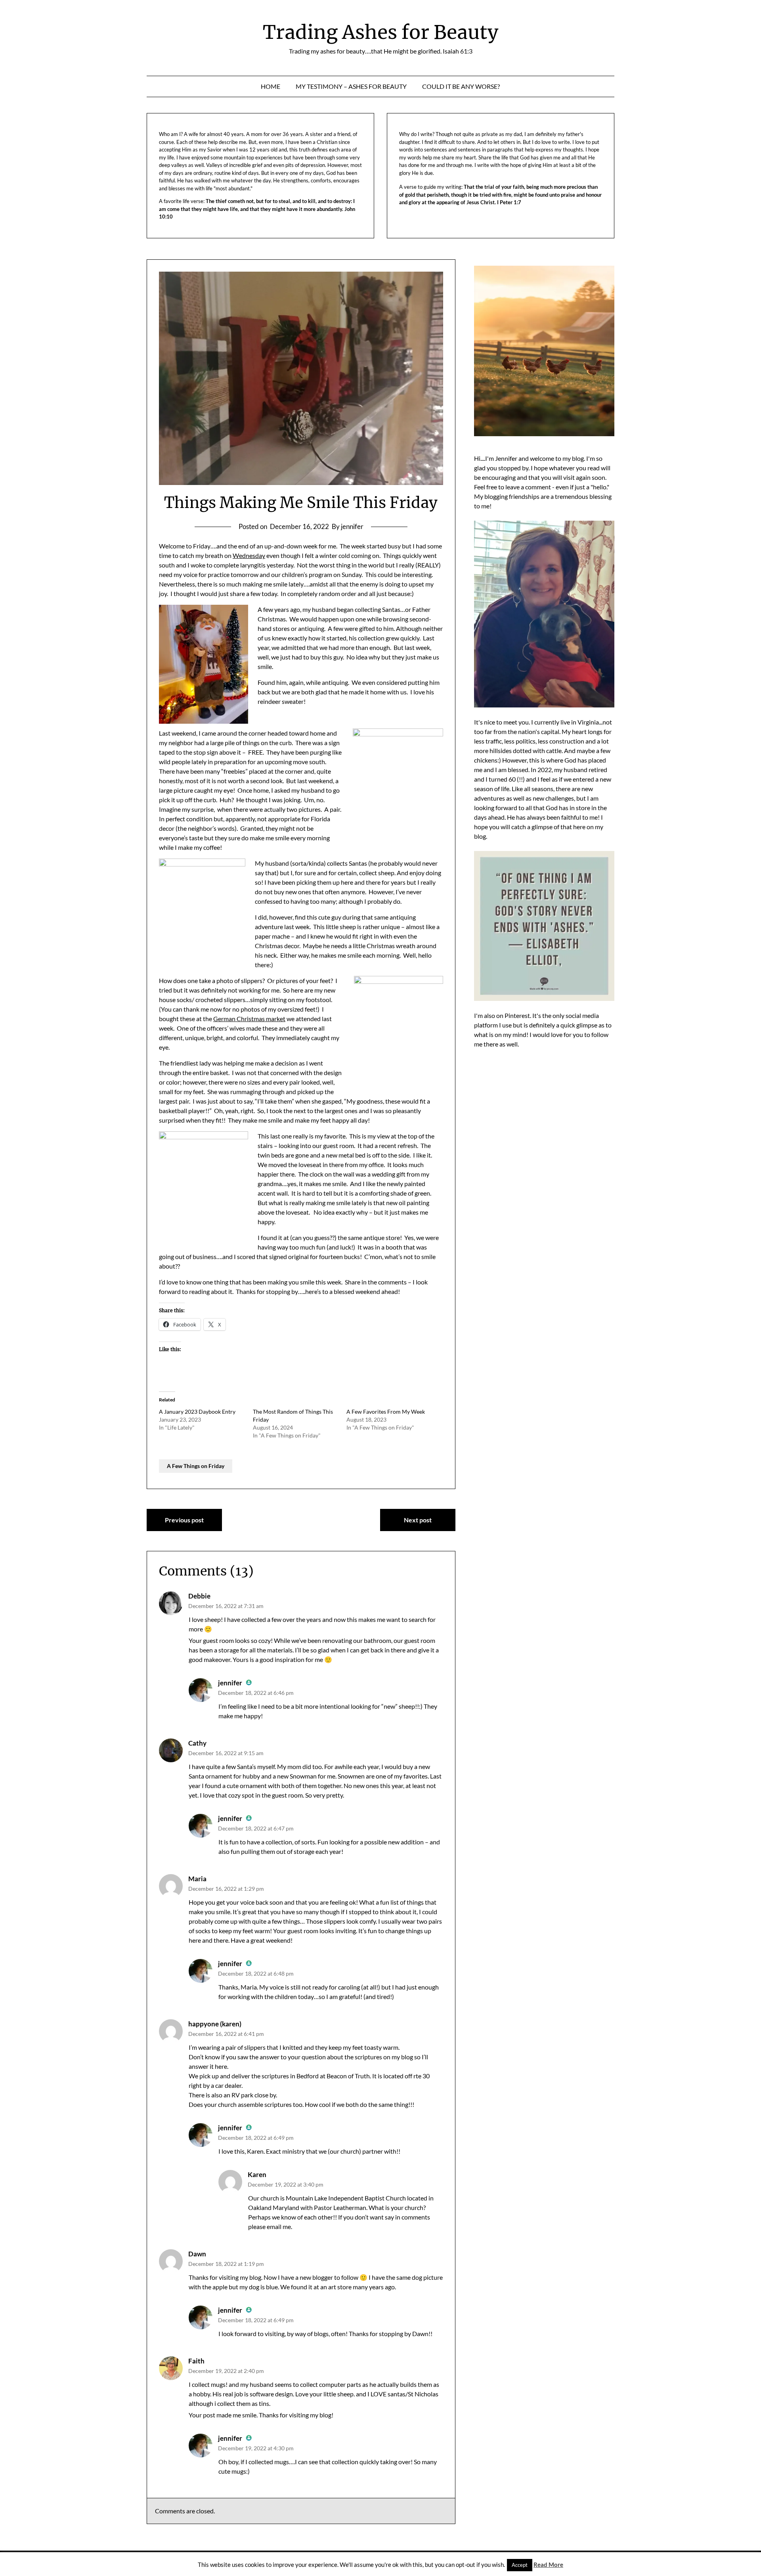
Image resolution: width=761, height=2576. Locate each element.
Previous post (184, 1520)
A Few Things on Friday (196, 1466)
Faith (196, 2361)
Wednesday (249, 555)
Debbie (199, 1596)
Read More (548, 2564)
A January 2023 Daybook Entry (197, 1412)
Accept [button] (520, 2565)
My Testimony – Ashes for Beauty (351, 86)
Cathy (197, 1743)
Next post (418, 1520)
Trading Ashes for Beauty (380, 32)
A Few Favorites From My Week (386, 1412)
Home (271, 86)
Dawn (197, 2254)
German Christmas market (249, 1019)
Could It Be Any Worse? (461, 86)
